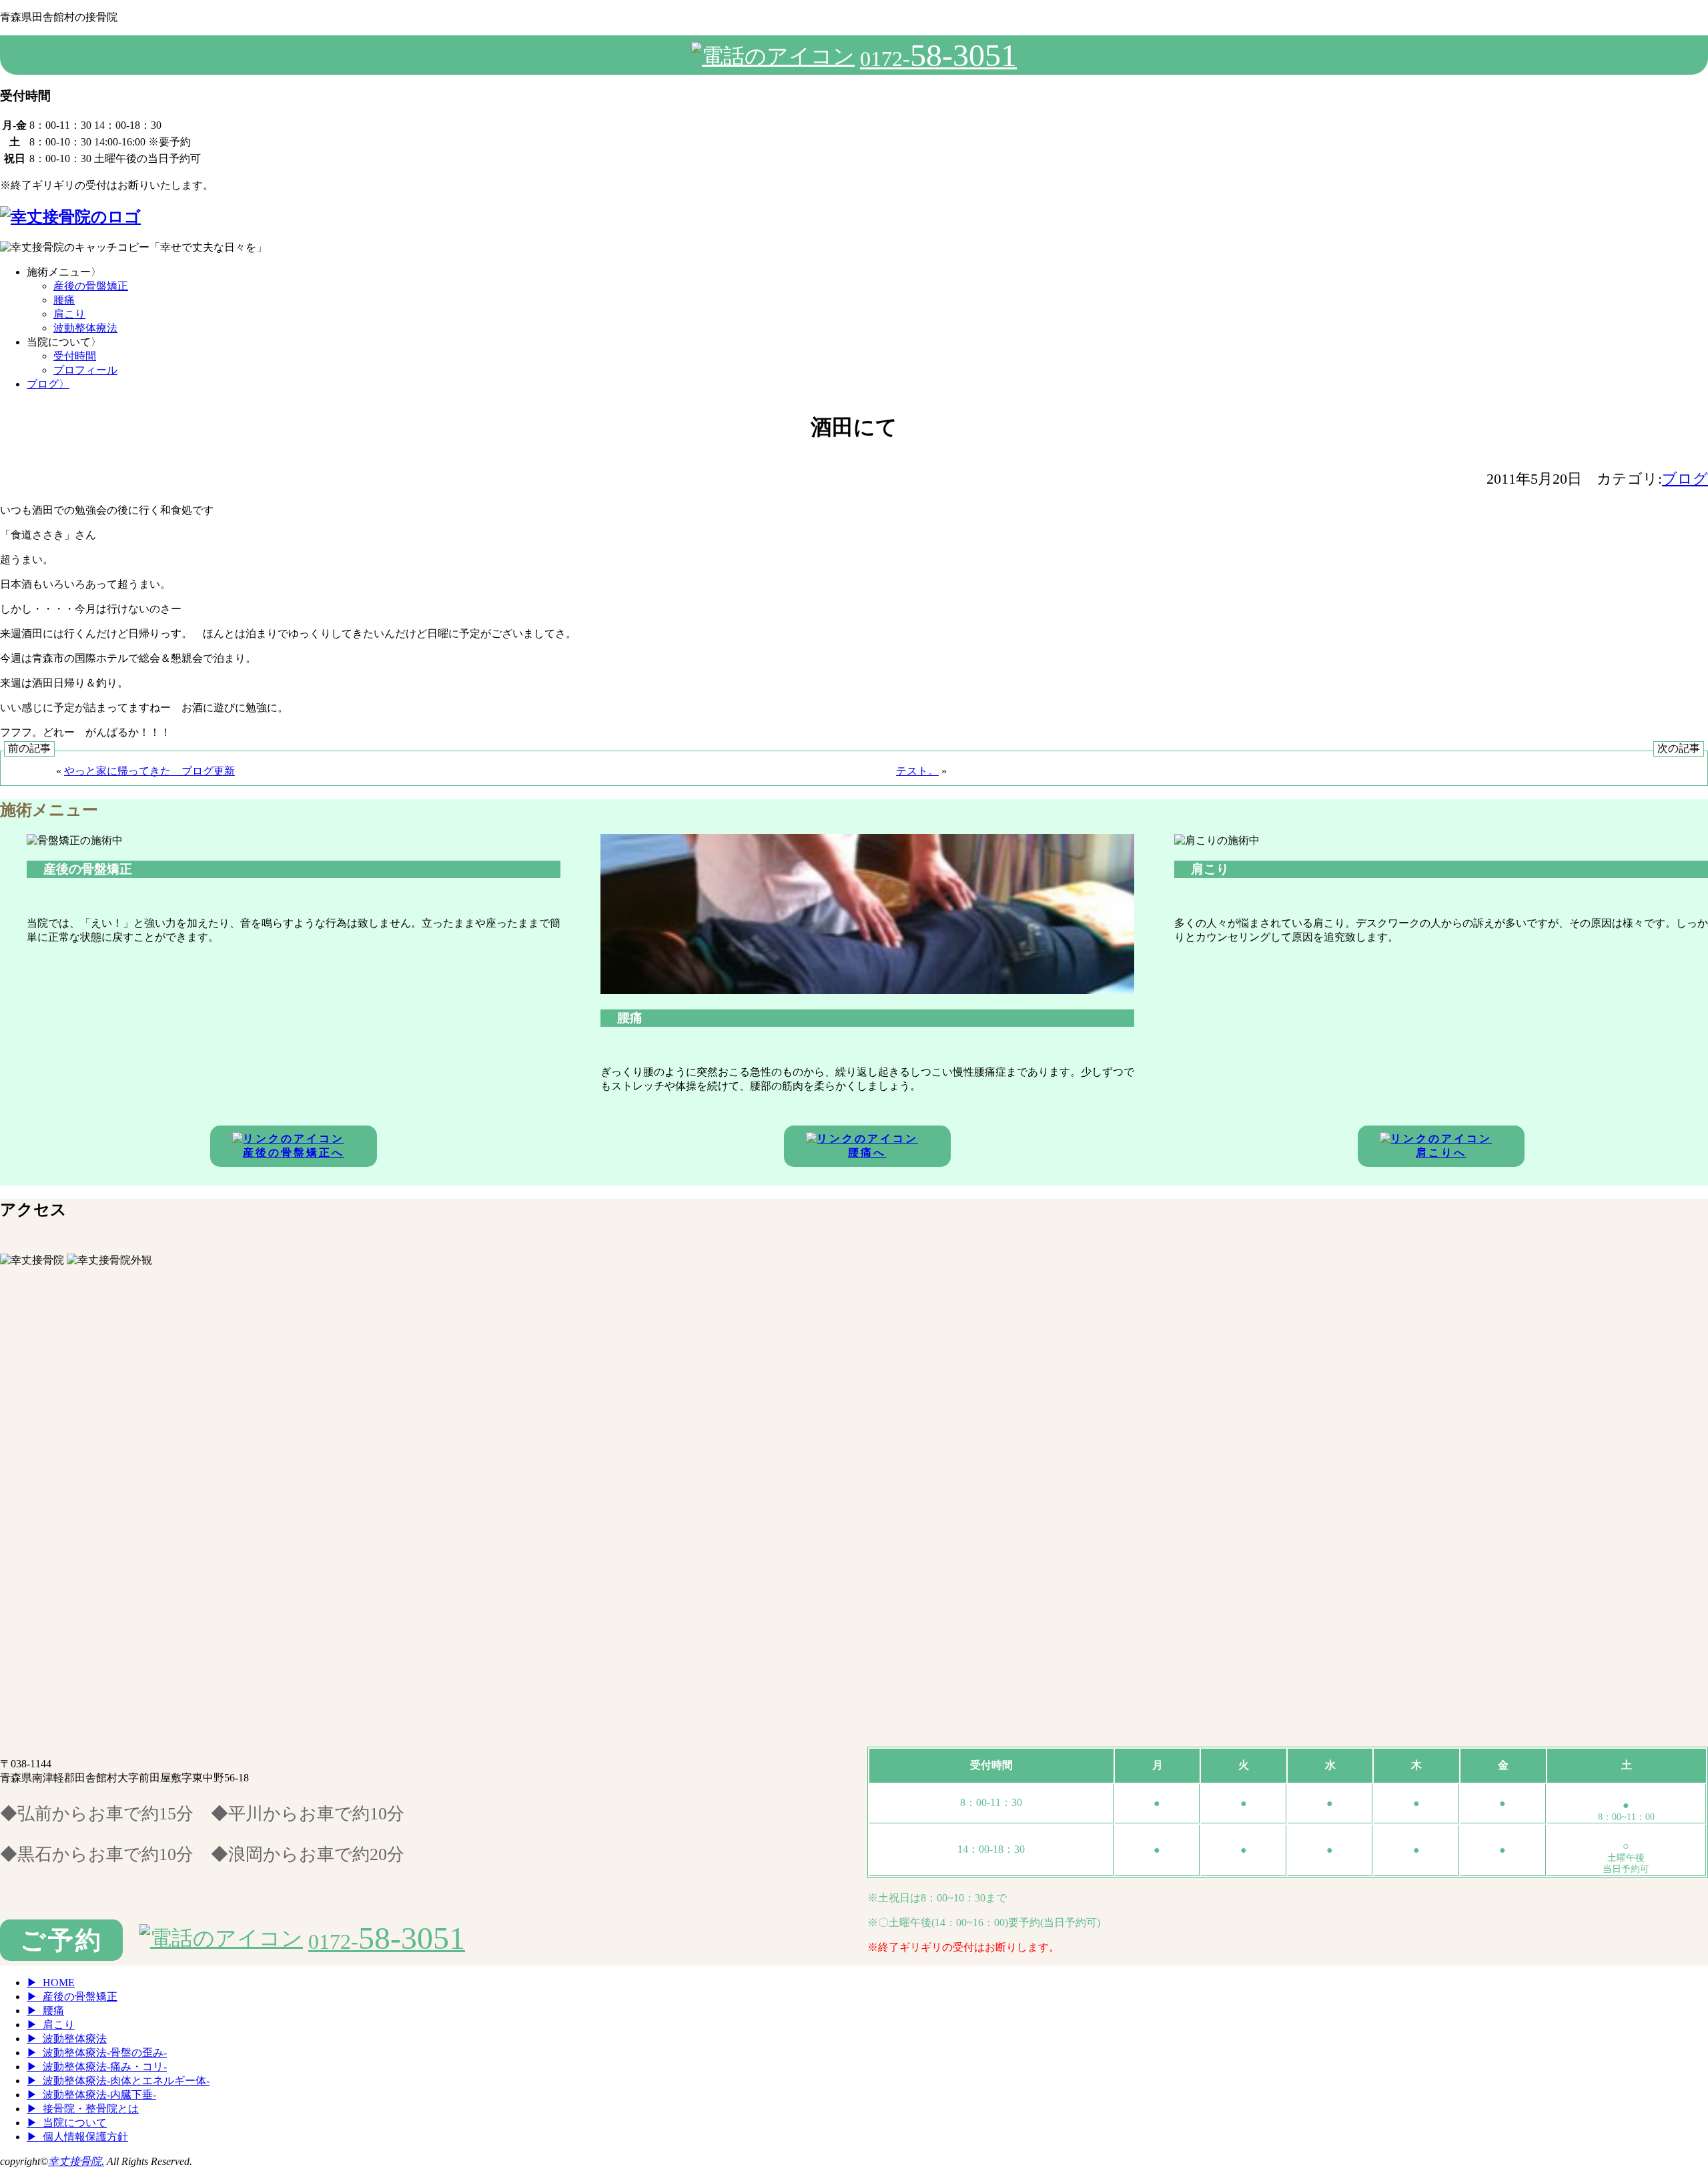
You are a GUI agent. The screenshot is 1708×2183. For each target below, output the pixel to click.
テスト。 (917, 771)
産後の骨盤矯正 (91, 286)
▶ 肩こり (51, 2025)
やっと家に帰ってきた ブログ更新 (149, 771)
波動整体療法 (85, 328)
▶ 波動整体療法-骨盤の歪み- (97, 2053)
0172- (938, 55)
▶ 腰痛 (45, 2011)
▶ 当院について (67, 2123)
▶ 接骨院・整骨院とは (83, 2109)
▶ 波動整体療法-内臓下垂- (91, 2095)
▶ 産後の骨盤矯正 (72, 1997)
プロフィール (85, 370)
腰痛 (64, 300)
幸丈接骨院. (76, 2161)
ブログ (48, 384)
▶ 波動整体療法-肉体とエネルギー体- (118, 2081)
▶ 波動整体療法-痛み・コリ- (97, 2067)
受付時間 (75, 356)
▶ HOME (51, 1983)
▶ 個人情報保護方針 (77, 2137)
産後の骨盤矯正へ (294, 1153)
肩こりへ (1441, 1153)
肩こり (69, 314)
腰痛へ (867, 1153)
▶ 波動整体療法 (67, 2039)
